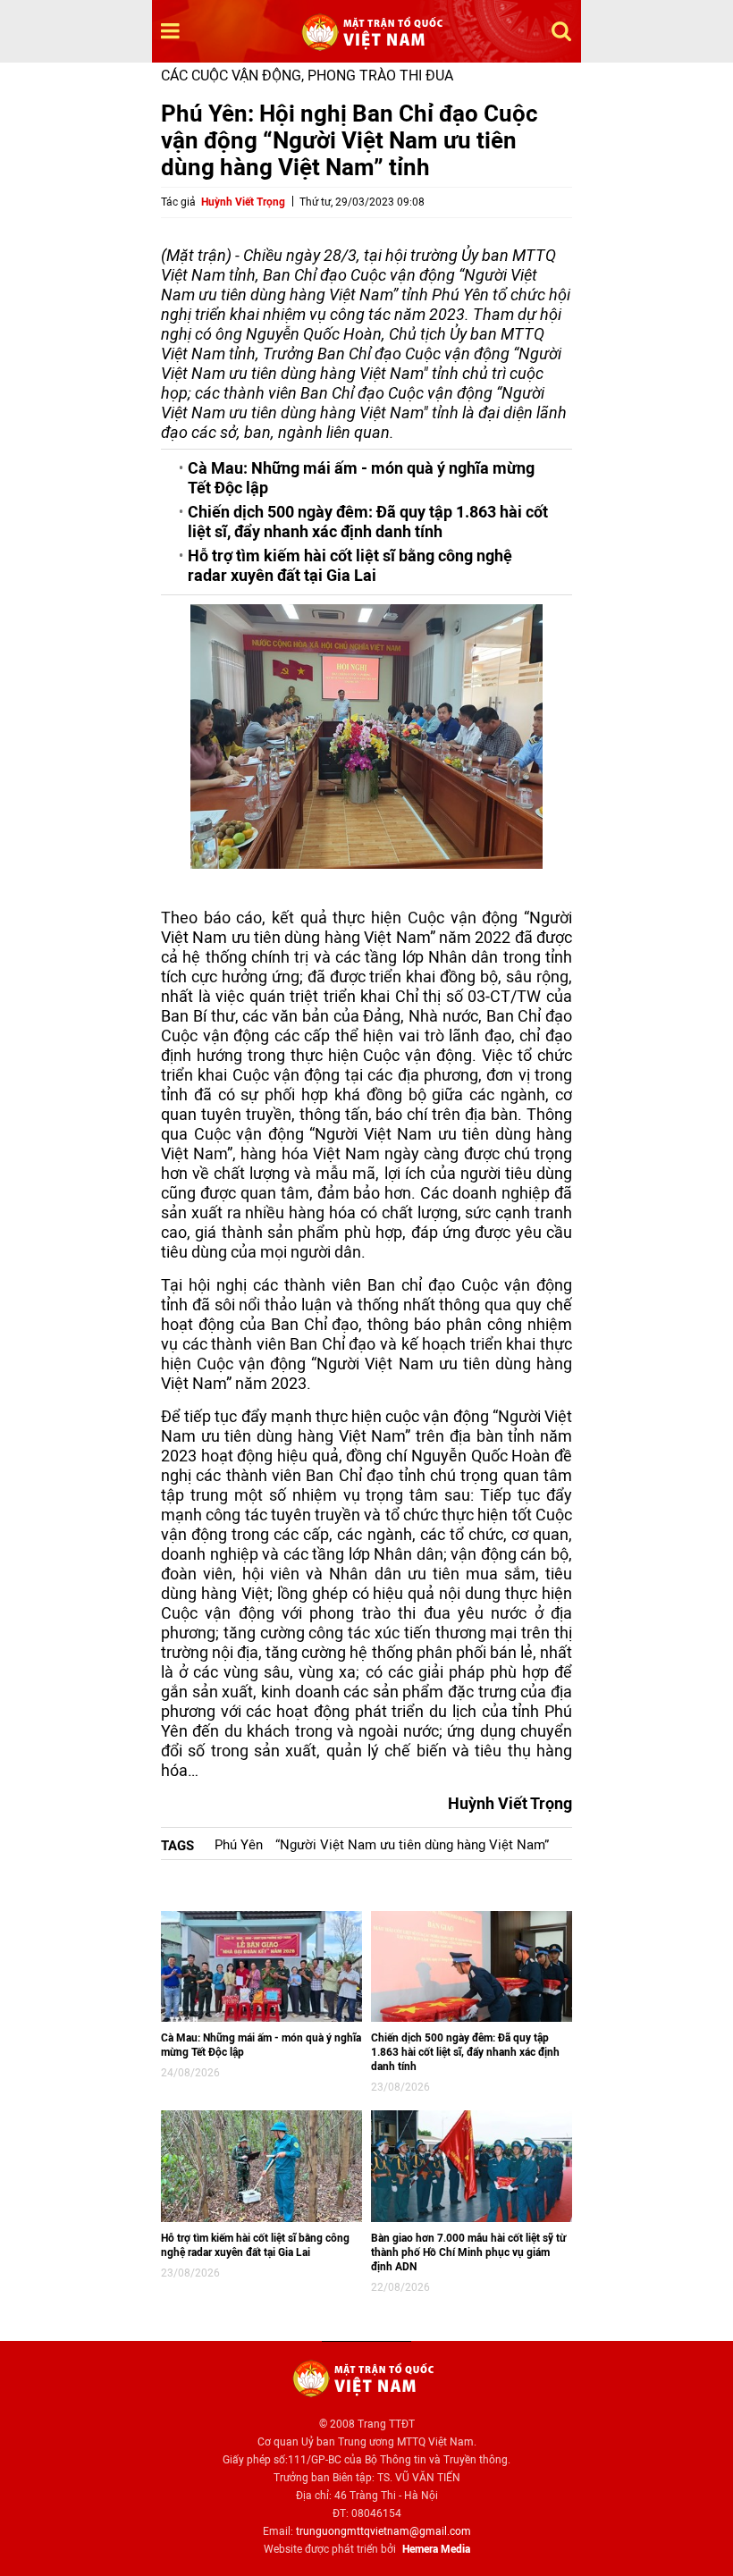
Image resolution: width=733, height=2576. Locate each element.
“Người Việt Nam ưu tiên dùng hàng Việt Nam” (412, 1845)
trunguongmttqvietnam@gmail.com (383, 2531)
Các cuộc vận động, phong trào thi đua (307, 76)
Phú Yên (239, 1845)
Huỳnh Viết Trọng (243, 202)
